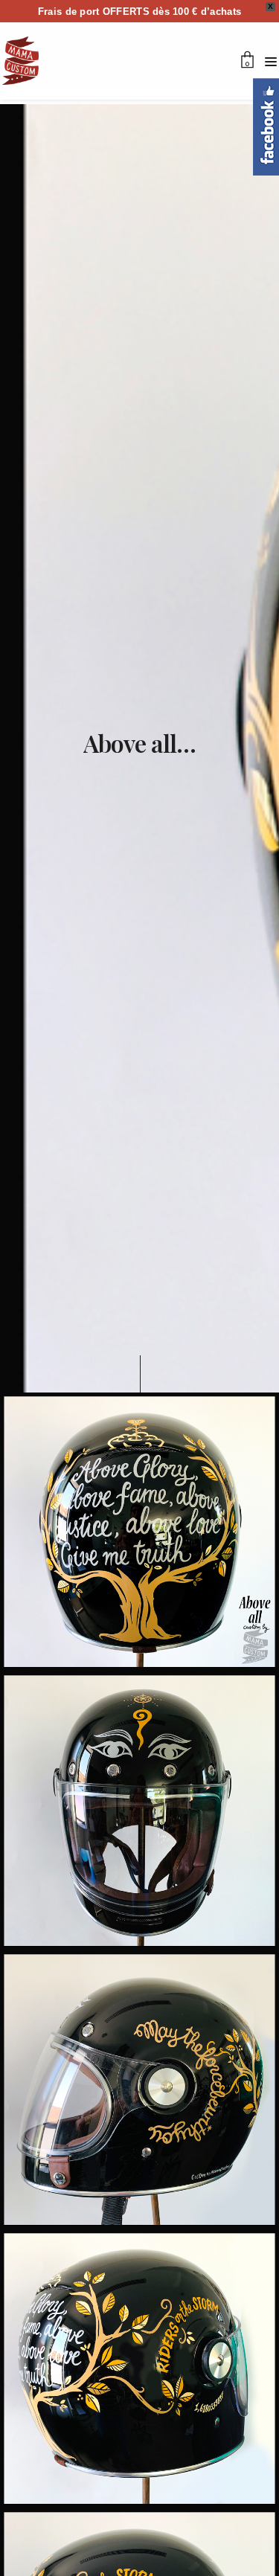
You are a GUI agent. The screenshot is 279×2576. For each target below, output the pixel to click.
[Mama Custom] (20, 61)
